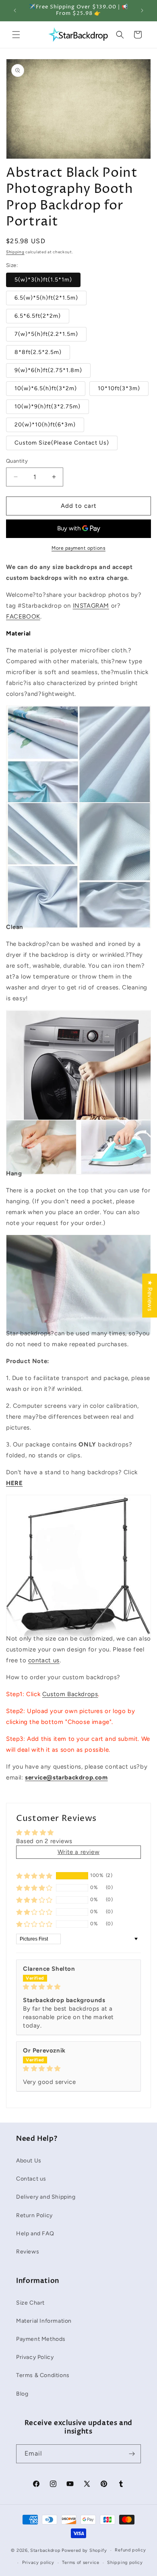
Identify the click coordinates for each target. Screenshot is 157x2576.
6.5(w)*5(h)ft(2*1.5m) (46, 298)
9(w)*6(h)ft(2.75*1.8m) (48, 370)
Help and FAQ (35, 2234)
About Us (29, 2161)
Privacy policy (38, 2563)
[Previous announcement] (15, 10)
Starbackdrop (45, 2550)
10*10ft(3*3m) (119, 388)
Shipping (15, 252)
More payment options (78, 548)
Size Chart (30, 2303)
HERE (14, 1483)
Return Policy (34, 2215)
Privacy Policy (35, 2357)
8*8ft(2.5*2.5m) (38, 352)
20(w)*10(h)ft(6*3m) (45, 425)
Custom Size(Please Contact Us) (62, 443)
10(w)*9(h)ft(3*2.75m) (48, 407)
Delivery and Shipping (46, 2197)
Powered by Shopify (84, 2550)
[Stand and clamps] (78, 1622)
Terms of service (81, 2563)
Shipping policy (125, 2563)
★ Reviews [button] (150, 1295)
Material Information (44, 2321)
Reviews (28, 2252)
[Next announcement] (142, 10)
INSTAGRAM (91, 606)
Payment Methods (41, 2339)
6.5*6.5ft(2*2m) (38, 316)
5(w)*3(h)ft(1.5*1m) (43, 280)
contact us (44, 1660)
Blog (22, 2394)
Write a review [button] (78, 1852)
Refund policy (130, 2550)
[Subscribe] (132, 2454)
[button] (16, 35)
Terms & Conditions (43, 2375)
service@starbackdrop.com (66, 1777)
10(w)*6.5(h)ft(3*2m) (46, 388)
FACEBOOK (23, 617)
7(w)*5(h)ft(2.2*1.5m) (46, 334)
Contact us (31, 2179)
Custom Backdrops (70, 1694)
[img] (78, 1987)
